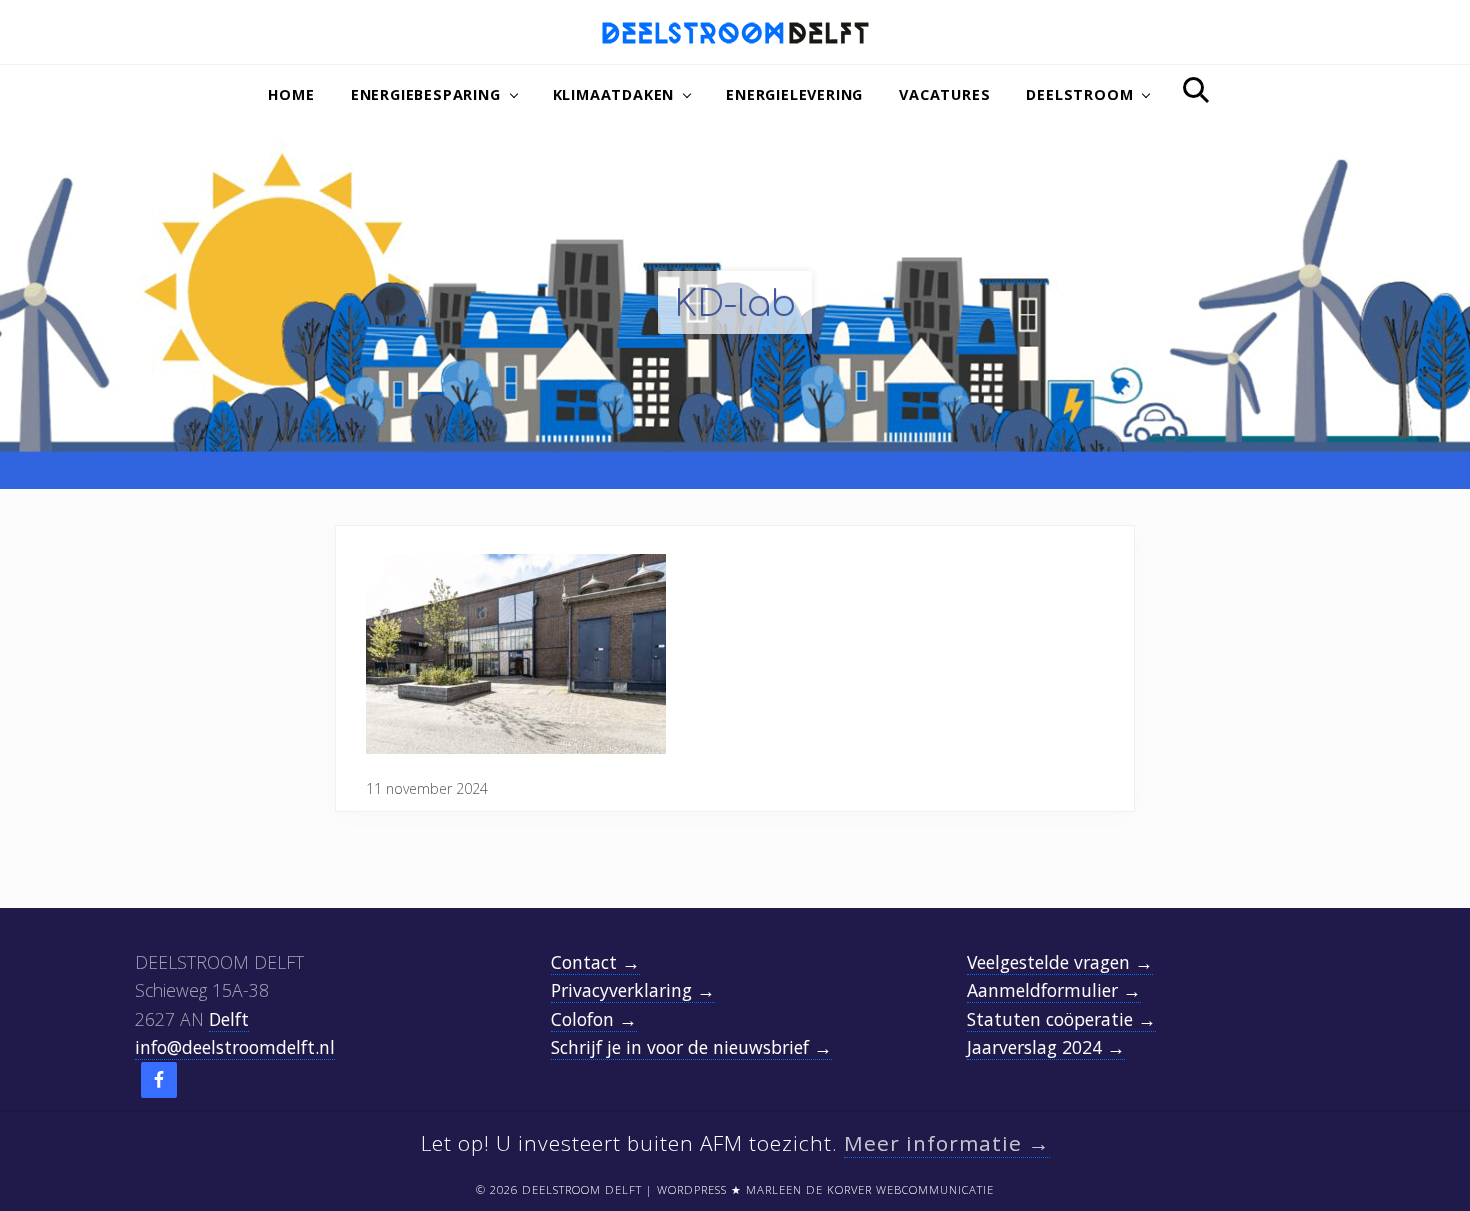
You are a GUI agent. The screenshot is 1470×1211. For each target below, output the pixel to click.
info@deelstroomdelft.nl (235, 1047)
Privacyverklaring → (633, 990)
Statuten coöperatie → (1061, 1019)
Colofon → (594, 1019)
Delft (229, 1019)
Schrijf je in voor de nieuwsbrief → (691, 1047)
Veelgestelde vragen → (1060, 962)
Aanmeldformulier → (1054, 990)
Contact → (595, 962)
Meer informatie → (947, 1143)
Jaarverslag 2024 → (1046, 1047)
